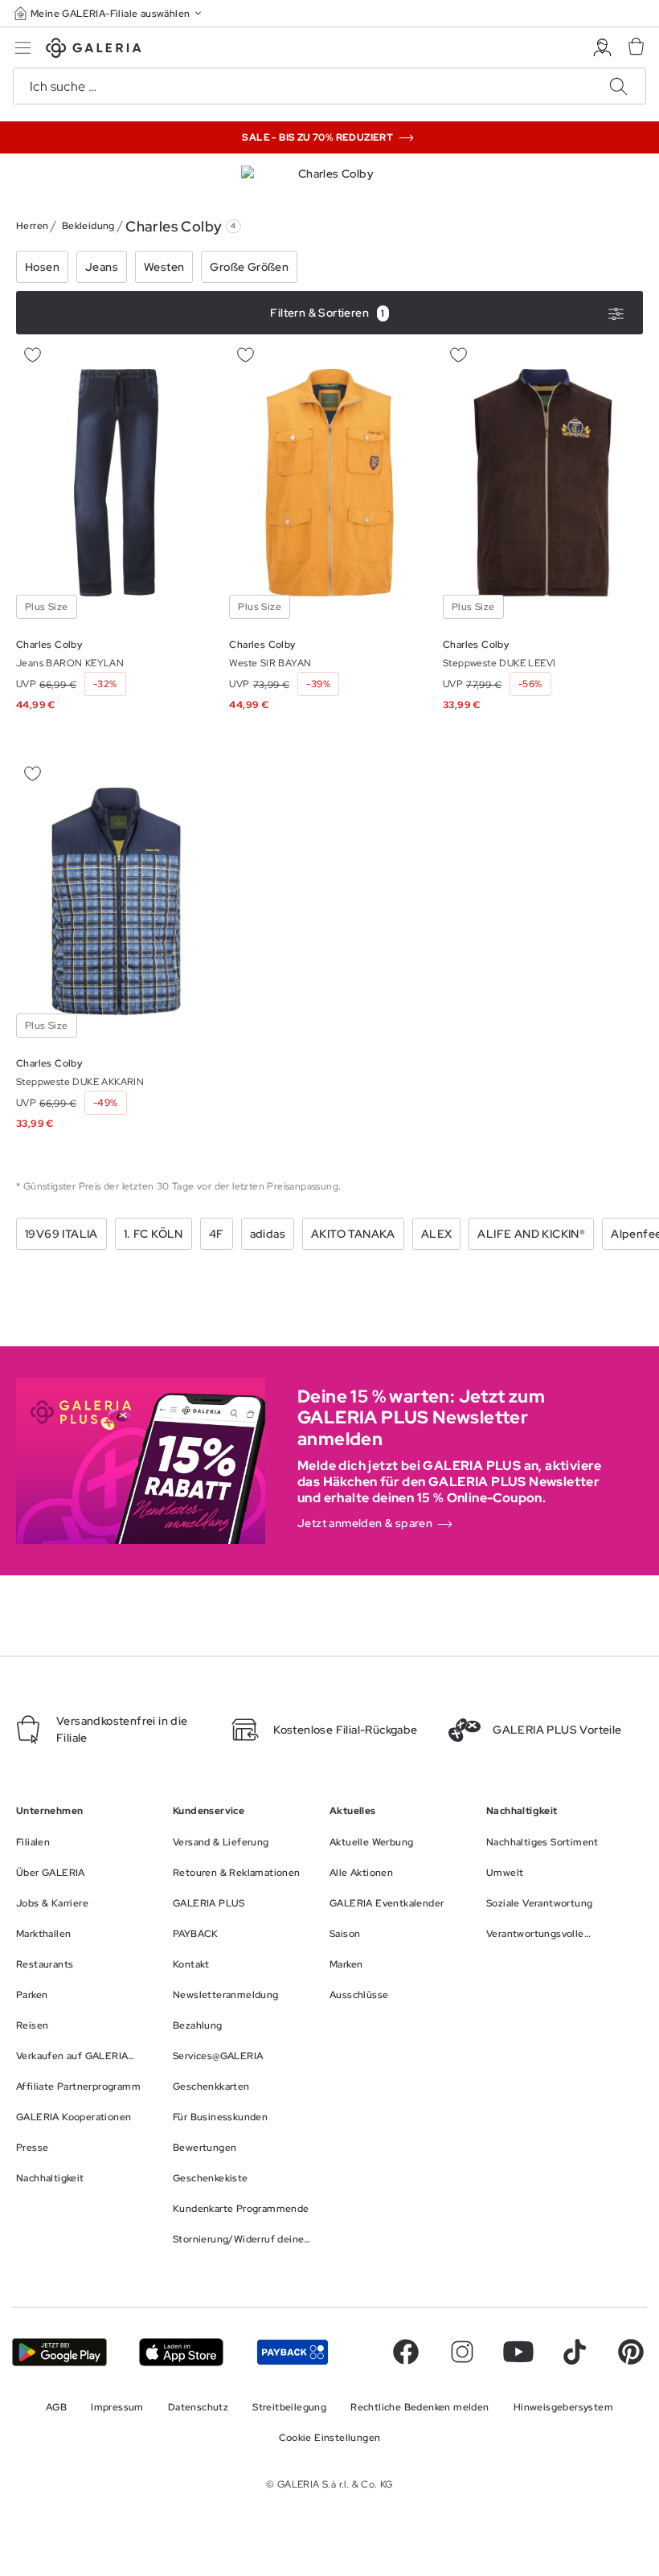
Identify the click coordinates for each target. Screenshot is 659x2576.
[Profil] (602, 48)
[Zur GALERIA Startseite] (94, 50)
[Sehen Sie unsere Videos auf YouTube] (518, 2352)
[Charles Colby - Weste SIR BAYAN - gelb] (329, 483)
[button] (109, 13)
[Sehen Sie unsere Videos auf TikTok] (575, 2352)
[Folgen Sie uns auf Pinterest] (631, 2352)
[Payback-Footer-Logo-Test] (293, 2352)
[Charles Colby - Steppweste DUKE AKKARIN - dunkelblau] (116, 901)
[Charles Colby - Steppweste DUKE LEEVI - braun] (543, 483)
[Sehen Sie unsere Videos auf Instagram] (462, 2352)
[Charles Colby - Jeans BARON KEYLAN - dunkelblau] (116, 483)
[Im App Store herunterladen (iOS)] (181, 2352)
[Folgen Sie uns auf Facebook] (406, 2352)
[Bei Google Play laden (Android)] (59, 2352)
